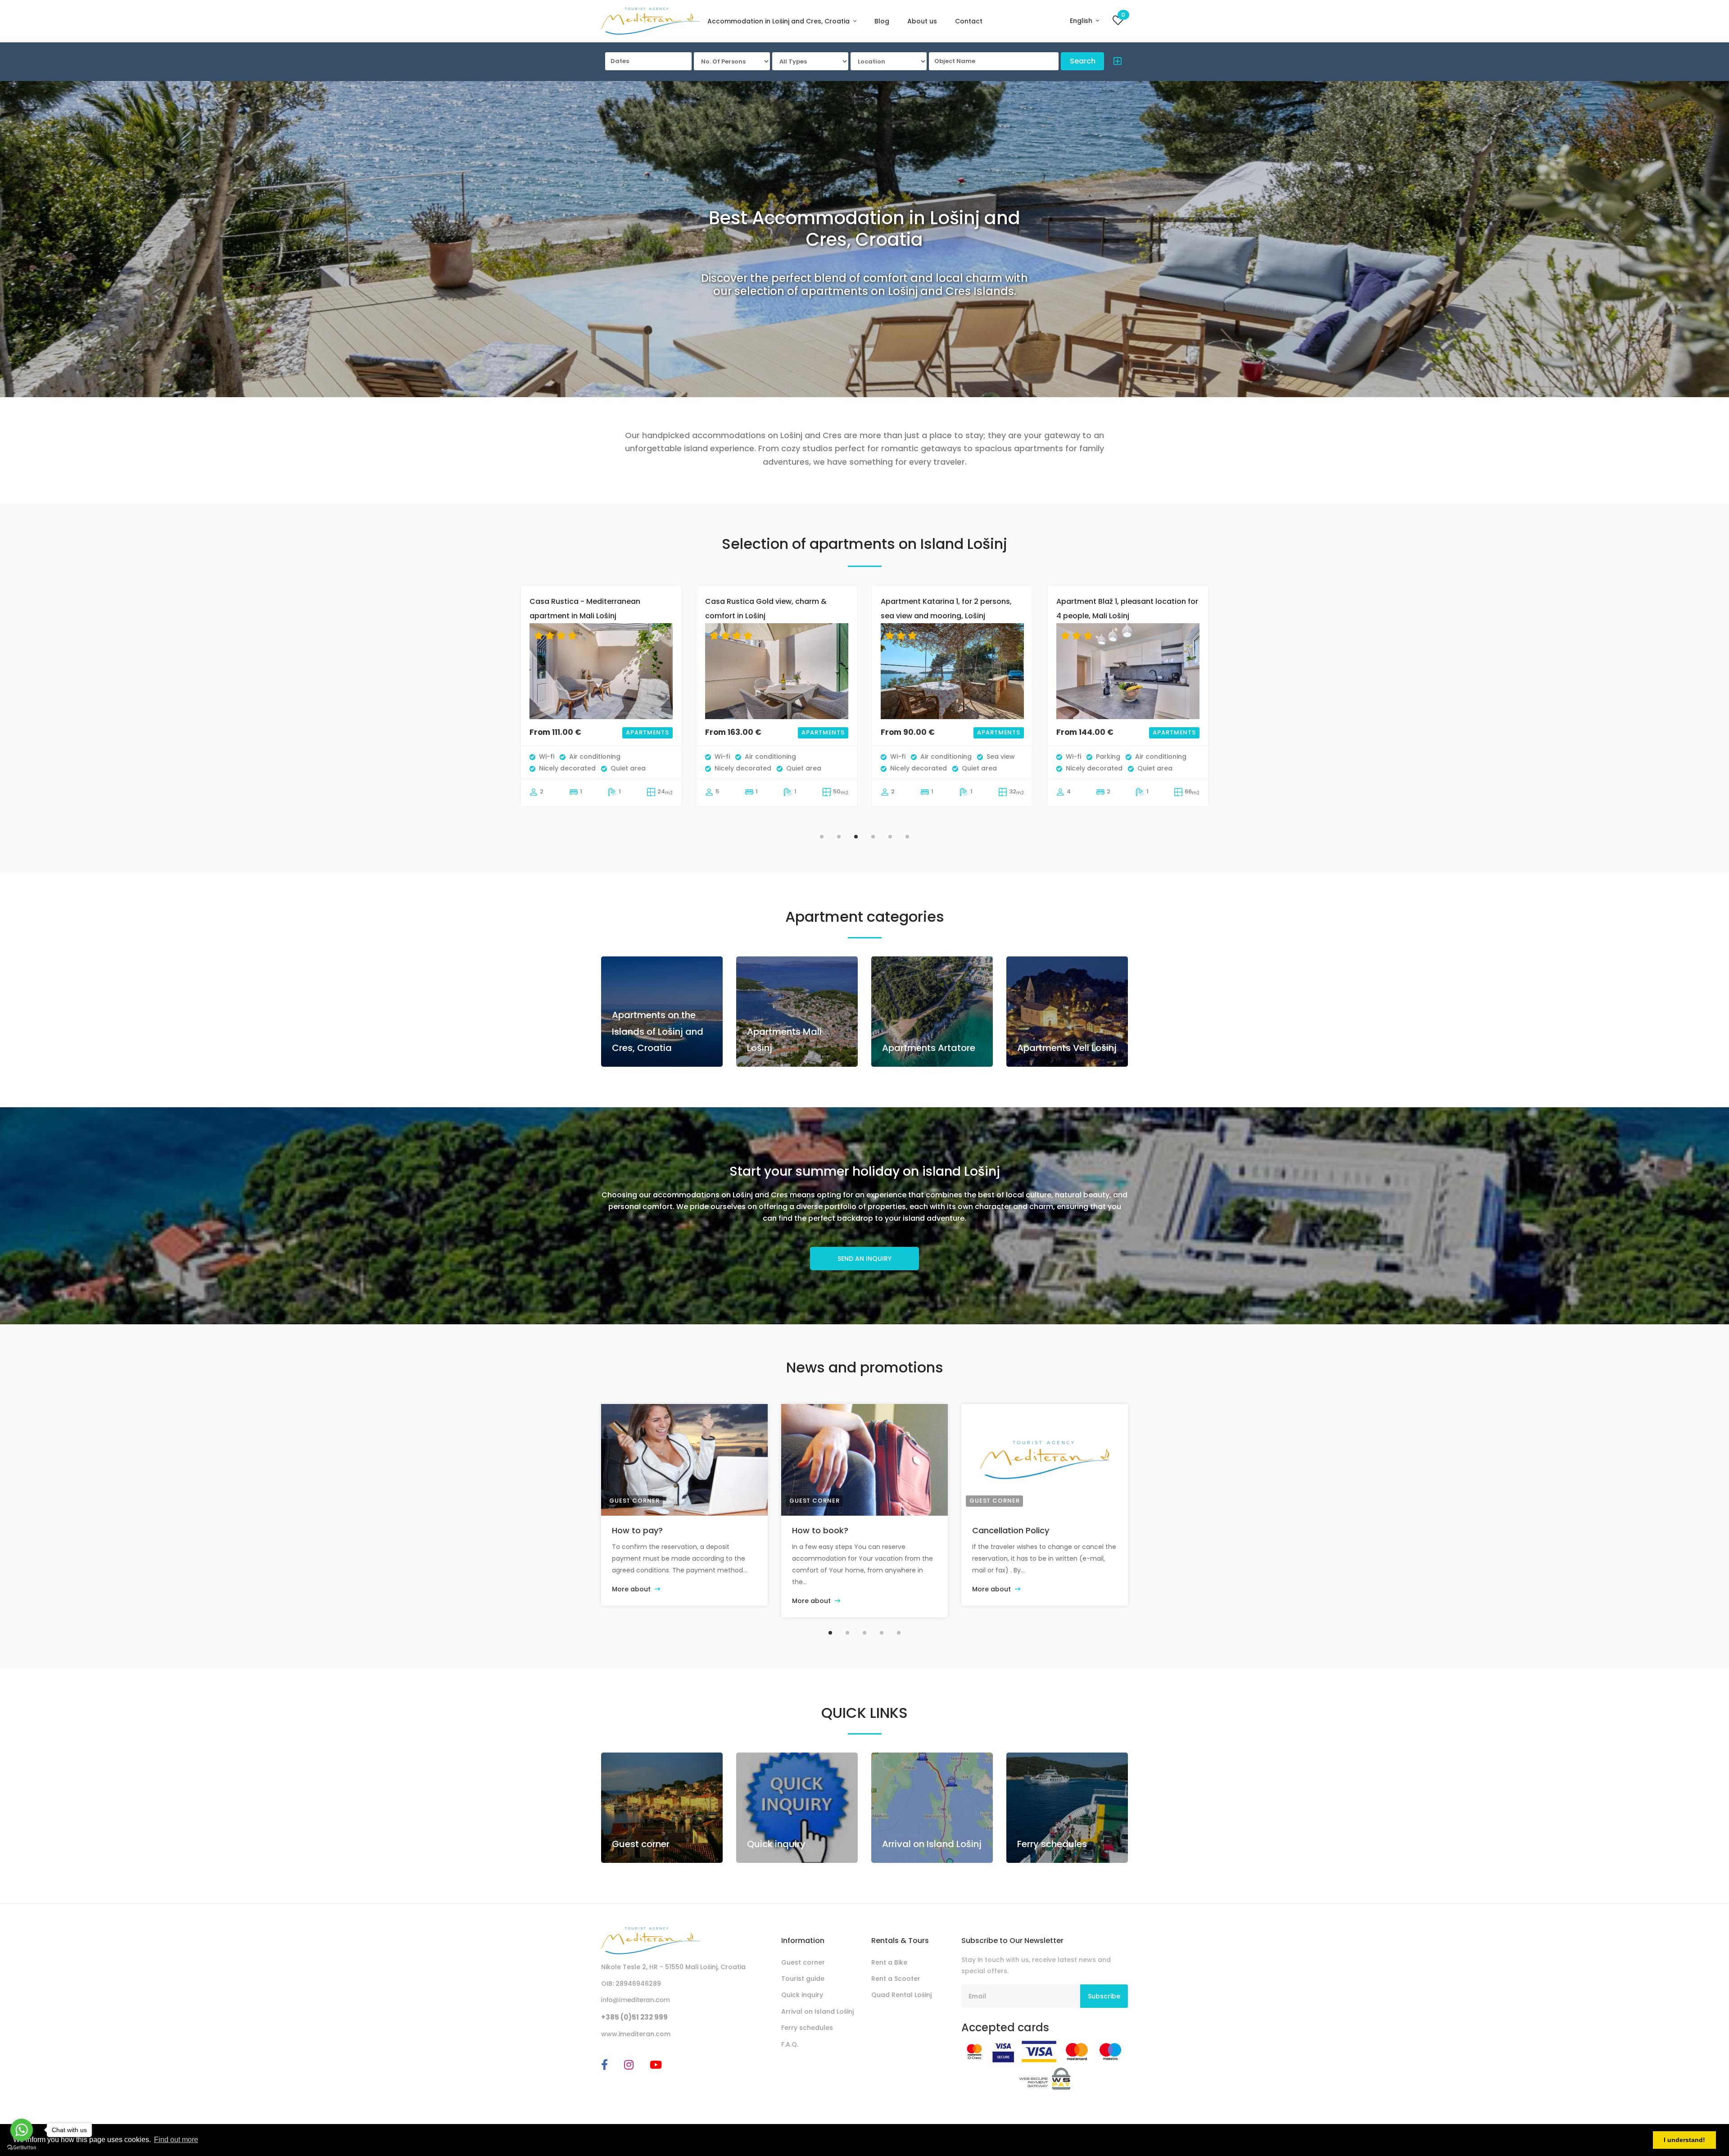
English (1082, 21)
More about (632, 1589)
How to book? (820, 1530)
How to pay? (637, 1530)
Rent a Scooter (896, 1979)
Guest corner (634, 1501)
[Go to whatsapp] (22, 2130)
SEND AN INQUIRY (864, 1259)
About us (922, 21)
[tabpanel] (601, 705)
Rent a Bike (889, 1962)
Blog (882, 21)
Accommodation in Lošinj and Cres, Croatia (779, 21)
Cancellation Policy (1011, 1530)
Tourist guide (803, 1979)
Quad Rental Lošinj (901, 1995)
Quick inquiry (776, 1844)
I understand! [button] (1684, 2140)
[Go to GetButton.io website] (22, 2147)
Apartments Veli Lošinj (1067, 1048)
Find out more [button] (176, 2140)
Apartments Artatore (929, 1048)
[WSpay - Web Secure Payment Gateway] (1045, 2078)
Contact (969, 21)
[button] (1115, 63)
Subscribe (1104, 1996)
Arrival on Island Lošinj (932, 1844)
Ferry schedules (1052, 1844)
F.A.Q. (790, 2044)
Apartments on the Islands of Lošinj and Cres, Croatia (658, 1031)
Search (1083, 61)
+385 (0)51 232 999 (634, 2017)
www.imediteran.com (636, 2034)
